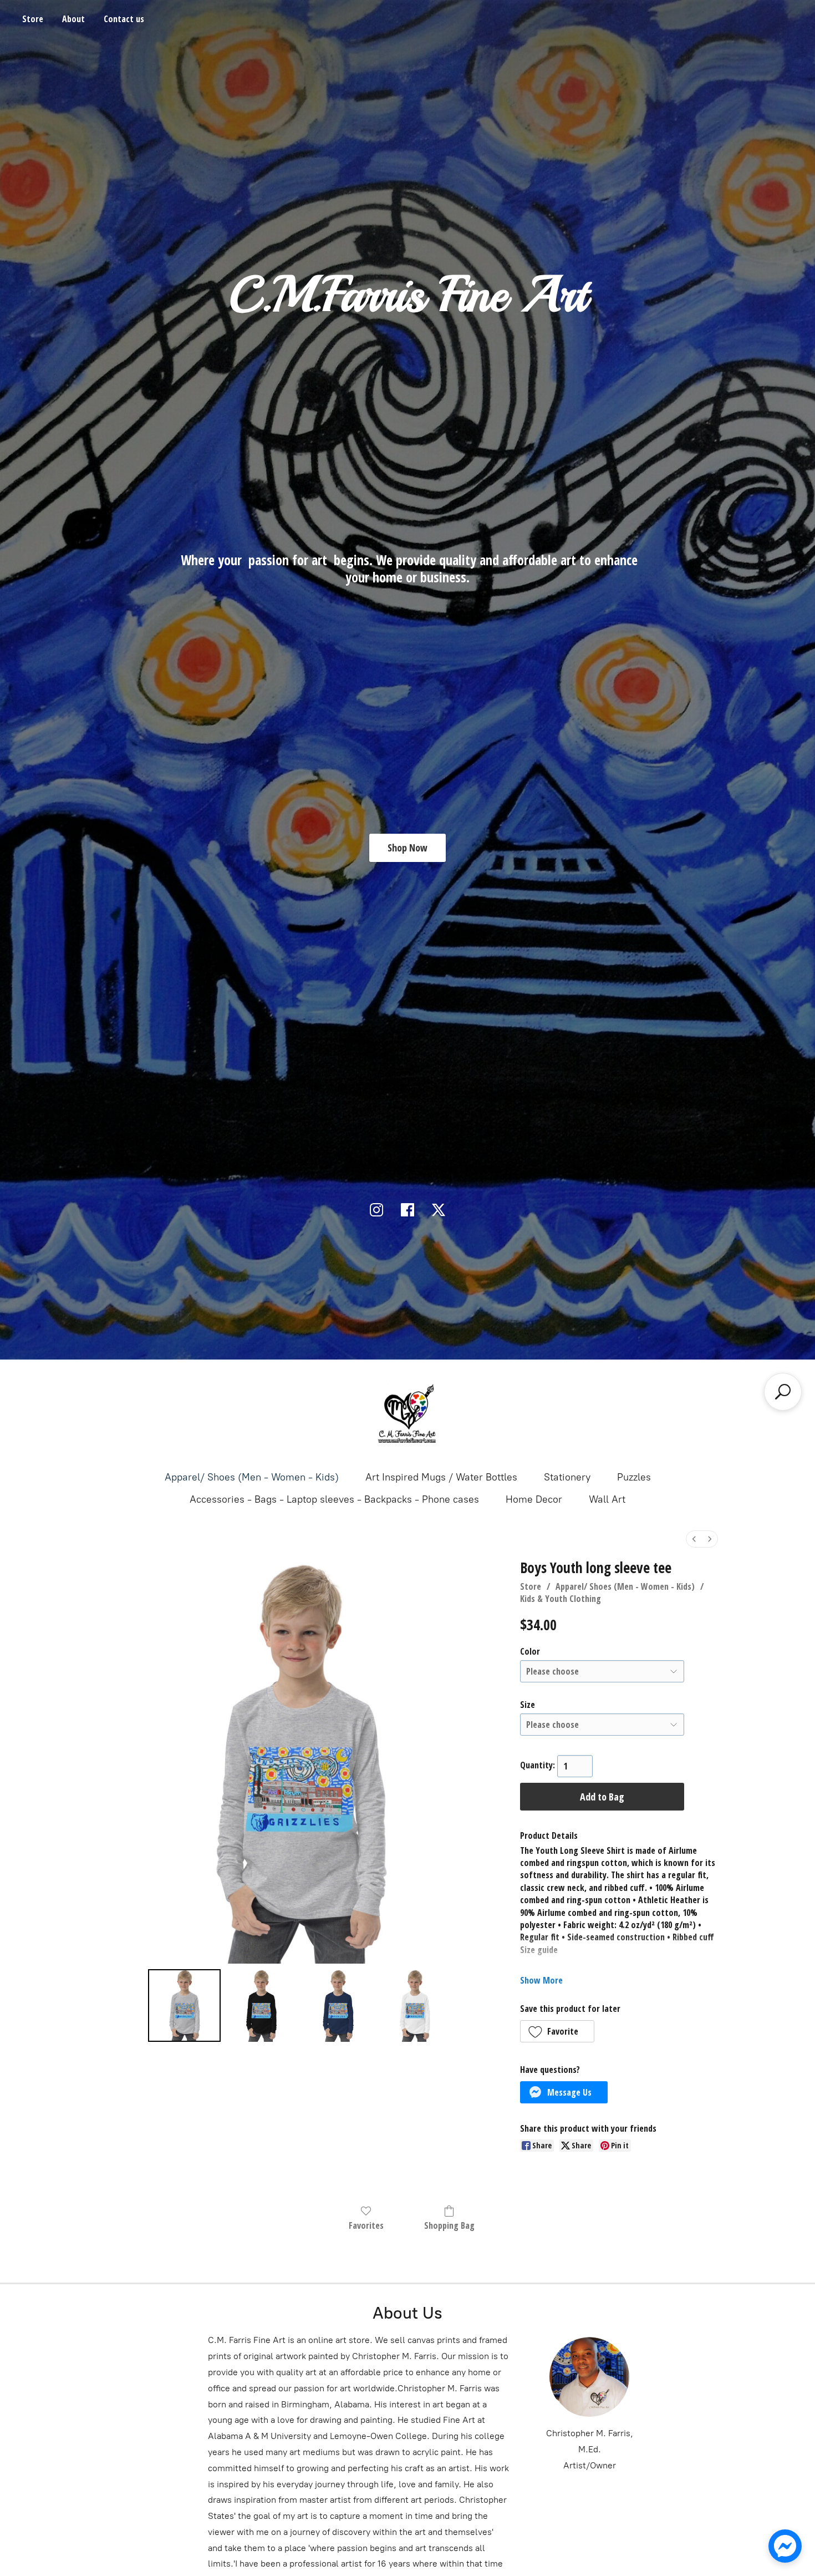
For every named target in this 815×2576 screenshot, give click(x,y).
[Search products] (783, 1392)
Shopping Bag (449, 2225)
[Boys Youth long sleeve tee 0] (184, 2005)
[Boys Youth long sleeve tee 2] (338, 2005)
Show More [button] (541, 1980)
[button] (557, 2031)
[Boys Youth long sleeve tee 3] (415, 2005)
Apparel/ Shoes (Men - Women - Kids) (252, 1477)
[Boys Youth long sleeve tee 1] (261, 2005)
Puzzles (634, 1477)
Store (33, 19)
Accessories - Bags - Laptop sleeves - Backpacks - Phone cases (334, 1499)
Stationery (567, 1477)
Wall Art (607, 1499)
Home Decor (534, 1499)
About (73, 19)
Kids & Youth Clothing (561, 1599)
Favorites (366, 2225)
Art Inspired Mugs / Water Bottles (441, 1477)
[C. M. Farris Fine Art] (407, 1414)
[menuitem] (694, 1539)
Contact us (124, 19)
